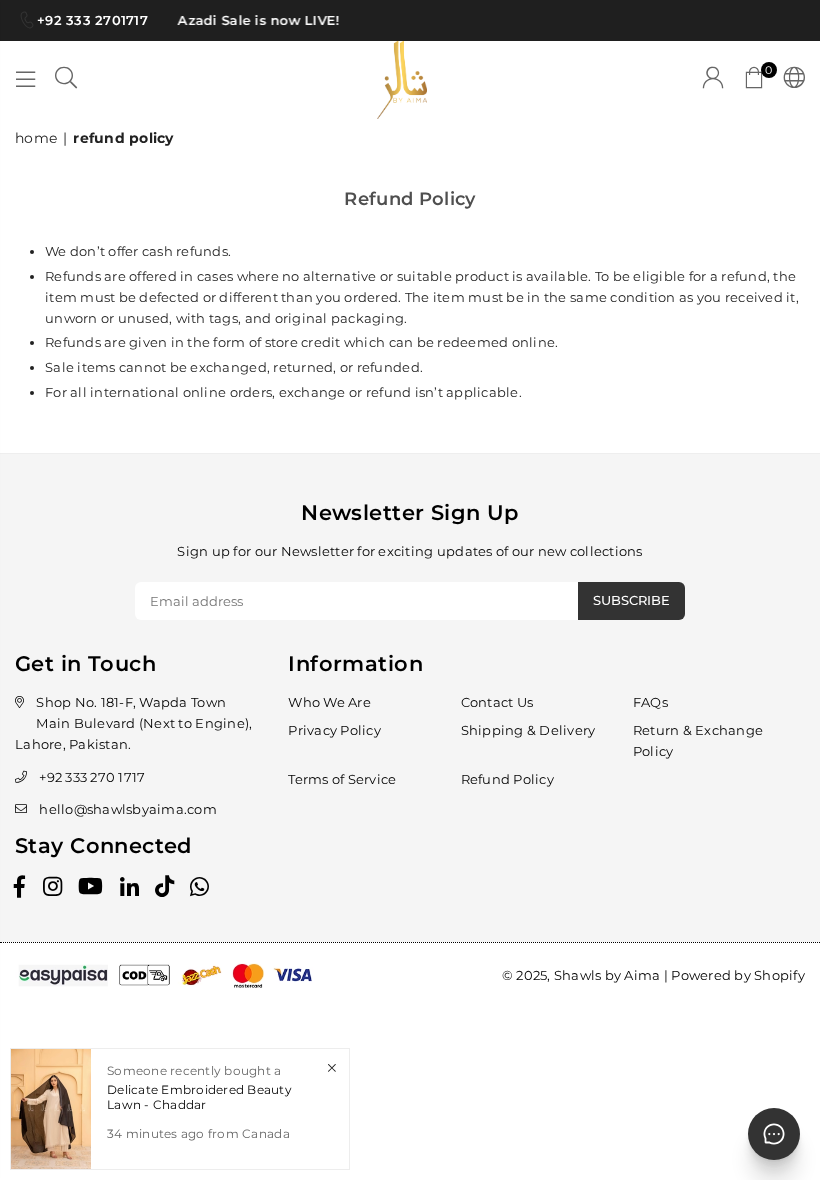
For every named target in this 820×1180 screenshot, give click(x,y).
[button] (754, 80)
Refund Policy (507, 779)
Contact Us (497, 702)
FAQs (650, 702)
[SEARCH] (66, 80)
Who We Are (329, 702)
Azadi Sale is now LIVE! (256, 20)
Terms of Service (342, 779)
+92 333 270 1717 (92, 777)
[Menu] (26, 80)
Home (36, 138)
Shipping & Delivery (528, 730)
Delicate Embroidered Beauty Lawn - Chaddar (199, 1096)
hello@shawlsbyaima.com (128, 809)
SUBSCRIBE (631, 600)
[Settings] (789, 80)
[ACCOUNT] (713, 80)
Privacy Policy (334, 730)
